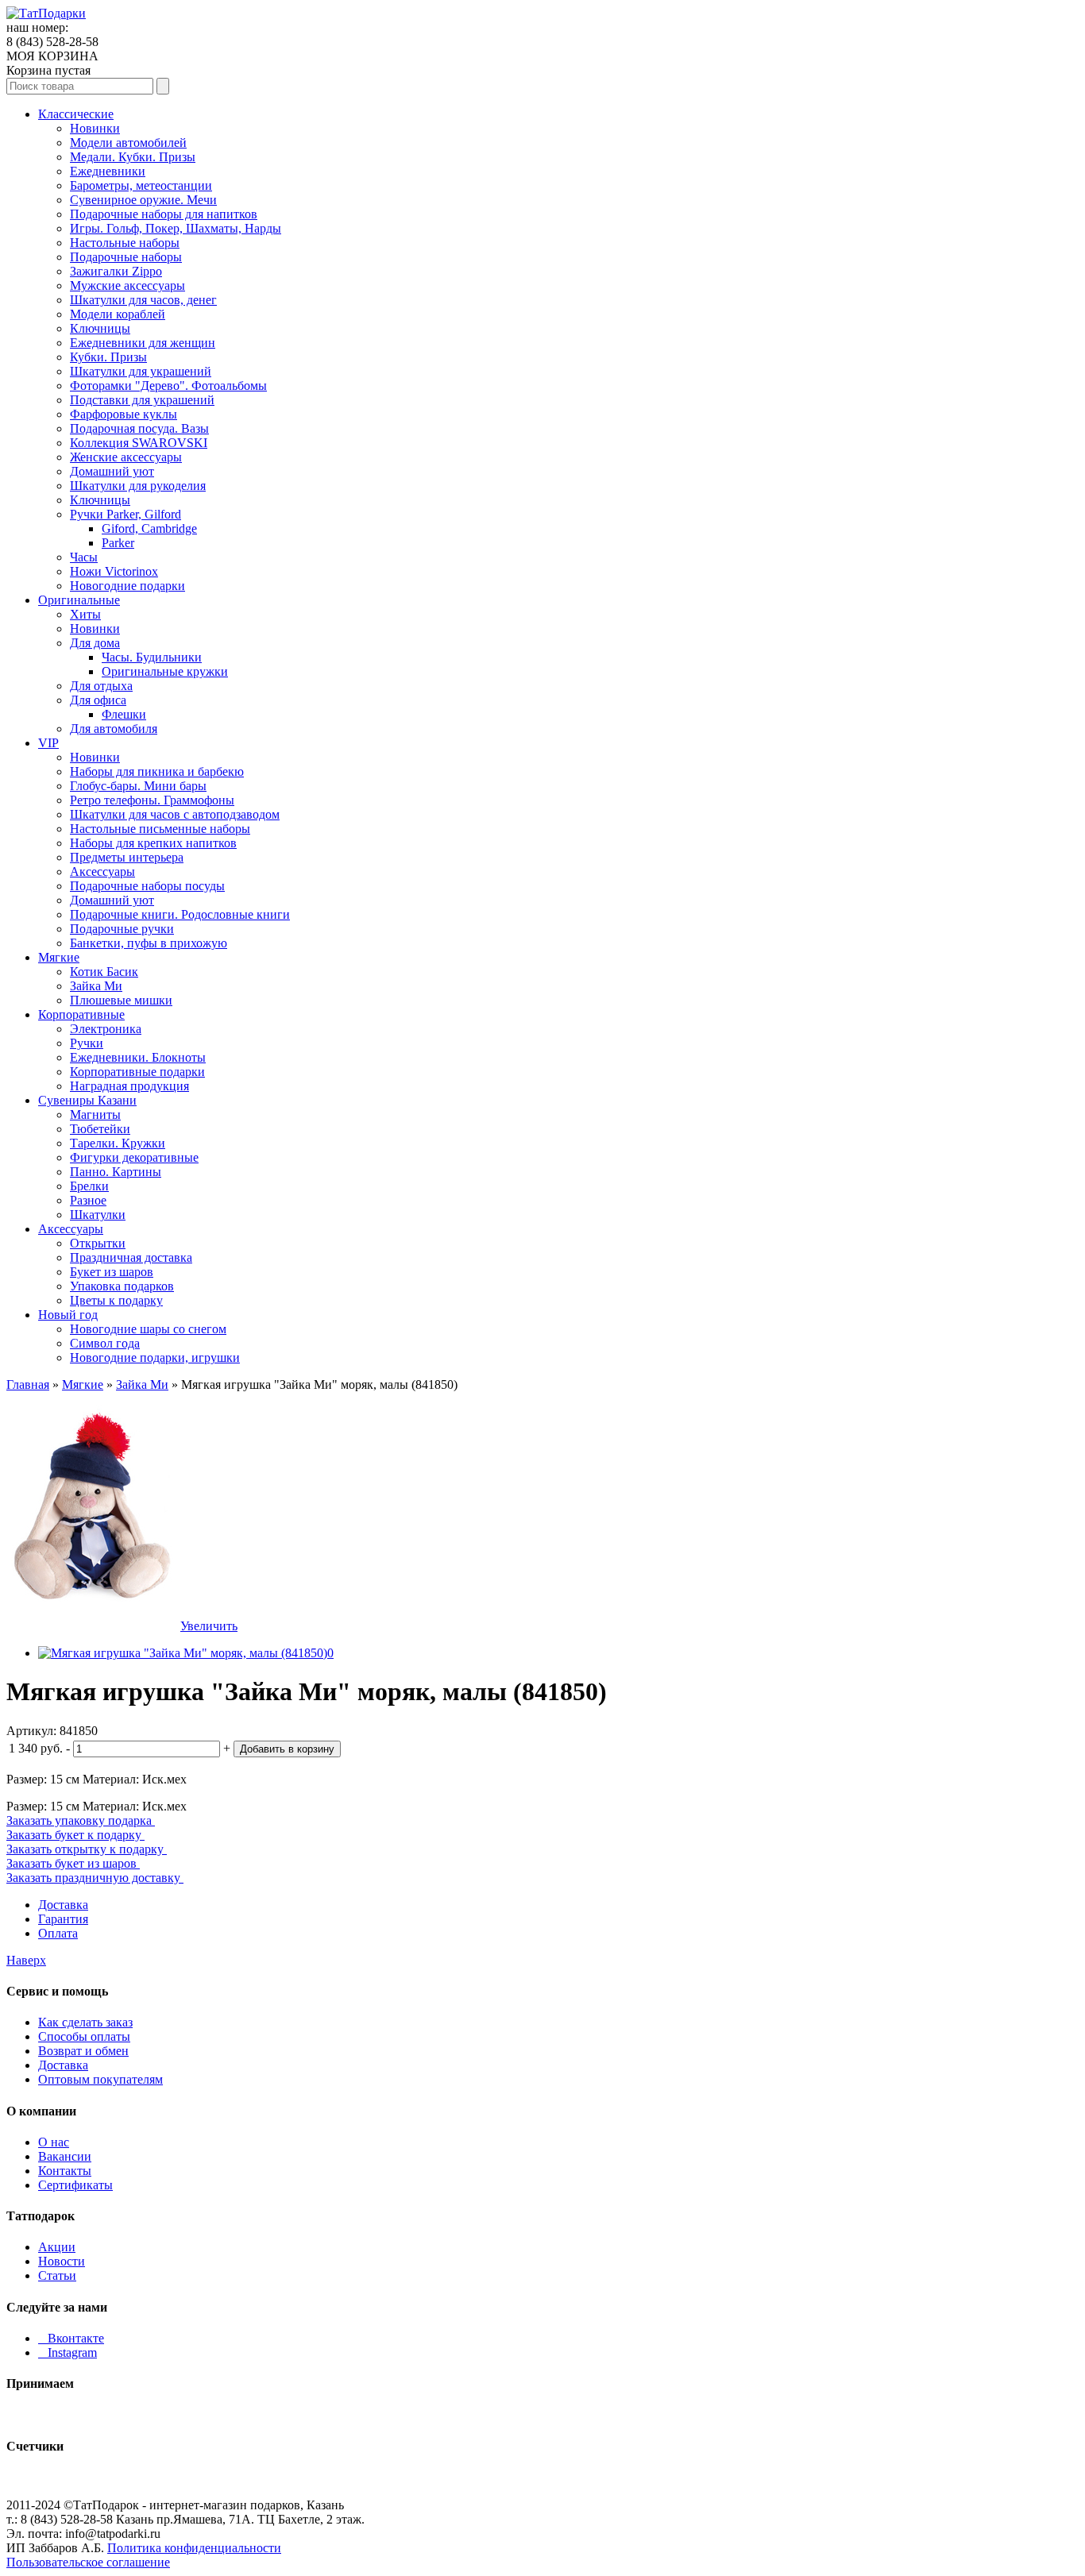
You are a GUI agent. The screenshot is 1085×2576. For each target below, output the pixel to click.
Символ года (105, 1343)
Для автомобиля (114, 729)
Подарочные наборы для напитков (164, 214)
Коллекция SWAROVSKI (139, 443)
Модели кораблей (118, 314)
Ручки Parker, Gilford (125, 514)
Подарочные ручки (122, 929)
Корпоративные (81, 1014)
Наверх (26, 1960)
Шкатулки (98, 1215)
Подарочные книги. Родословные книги (180, 914)
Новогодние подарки (127, 586)
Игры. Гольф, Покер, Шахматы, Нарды (176, 228)
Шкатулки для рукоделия (138, 486)
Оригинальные (79, 600)
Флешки (124, 714)
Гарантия (63, 1919)
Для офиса (98, 700)
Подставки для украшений (142, 400)
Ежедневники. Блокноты (138, 1057)
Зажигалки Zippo (116, 271)
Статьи (57, 2275)
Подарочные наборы (126, 257)
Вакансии (65, 2156)
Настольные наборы (125, 243)
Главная (28, 1384)
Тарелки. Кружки (118, 1143)
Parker (118, 543)
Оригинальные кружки (165, 671)
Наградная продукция (129, 1086)
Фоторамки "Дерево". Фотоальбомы (168, 386)
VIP (48, 743)
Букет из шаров (112, 1272)
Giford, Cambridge (149, 528)
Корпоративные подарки (137, 1072)
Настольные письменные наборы (160, 829)
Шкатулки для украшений (141, 371)
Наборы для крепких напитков (153, 843)
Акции (57, 2247)
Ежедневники (108, 171)
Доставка (63, 1905)
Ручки (87, 1043)
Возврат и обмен (83, 2051)
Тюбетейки (100, 1129)
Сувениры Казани (87, 1100)
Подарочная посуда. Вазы (139, 428)
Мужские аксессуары (127, 285)
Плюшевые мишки (121, 1000)
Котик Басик (104, 972)
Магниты (95, 1114)
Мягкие (59, 957)
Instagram (68, 2352)
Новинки (95, 128)
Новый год (68, 1315)
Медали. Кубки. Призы (133, 157)
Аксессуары (102, 872)
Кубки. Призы (108, 357)
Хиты (85, 614)
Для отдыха (101, 686)
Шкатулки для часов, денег (143, 300)
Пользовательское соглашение (88, 2562)
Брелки (89, 1186)
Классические (76, 114)
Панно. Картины (116, 1172)
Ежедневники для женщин (143, 343)
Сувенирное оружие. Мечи (143, 200)
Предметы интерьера (127, 857)
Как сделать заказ (85, 2022)
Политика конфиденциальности (194, 2548)
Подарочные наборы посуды (147, 886)
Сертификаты (75, 2185)
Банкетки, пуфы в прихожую (149, 943)
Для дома (95, 643)
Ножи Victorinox (114, 571)
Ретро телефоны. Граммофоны (152, 800)
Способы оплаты (84, 2036)
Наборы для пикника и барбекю (157, 771)
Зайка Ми (96, 986)
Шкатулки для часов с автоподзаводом (175, 814)
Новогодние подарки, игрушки (155, 1357)
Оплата (58, 1933)
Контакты (65, 2171)
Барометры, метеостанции (141, 185)
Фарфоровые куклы (124, 414)
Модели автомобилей (128, 143)
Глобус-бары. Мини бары (138, 786)
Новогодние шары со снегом (148, 1329)
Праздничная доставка (131, 1257)
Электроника (106, 1029)
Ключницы (100, 328)
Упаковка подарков (122, 1286)
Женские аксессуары (126, 457)
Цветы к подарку (116, 1300)
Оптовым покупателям (100, 2079)
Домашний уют (112, 471)
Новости (62, 2261)
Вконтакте (71, 2338)
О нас (54, 2142)
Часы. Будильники (152, 657)
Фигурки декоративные (134, 1157)
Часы (84, 557)
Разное (88, 1200)
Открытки (98, 1243)
